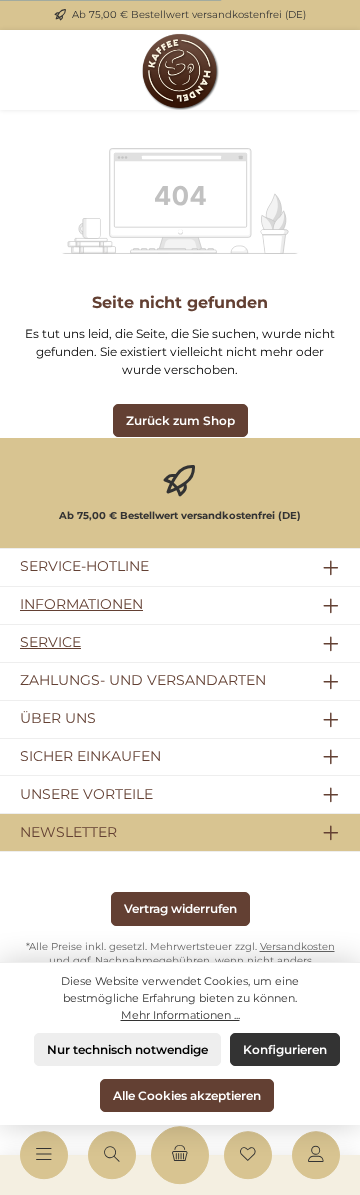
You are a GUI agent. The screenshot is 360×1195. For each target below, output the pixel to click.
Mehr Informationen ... (180, 1015)
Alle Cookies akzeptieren (187, 1095)
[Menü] (44, 1155)
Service (50, 642)
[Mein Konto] (316, 1155)
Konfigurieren (285, 1049)
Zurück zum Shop (180, 420)
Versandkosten (297, 946)
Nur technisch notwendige (127, 1049)
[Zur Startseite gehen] (180, 70)
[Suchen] (112, 1155)
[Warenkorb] (180, 1155)
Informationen (81, 604)
